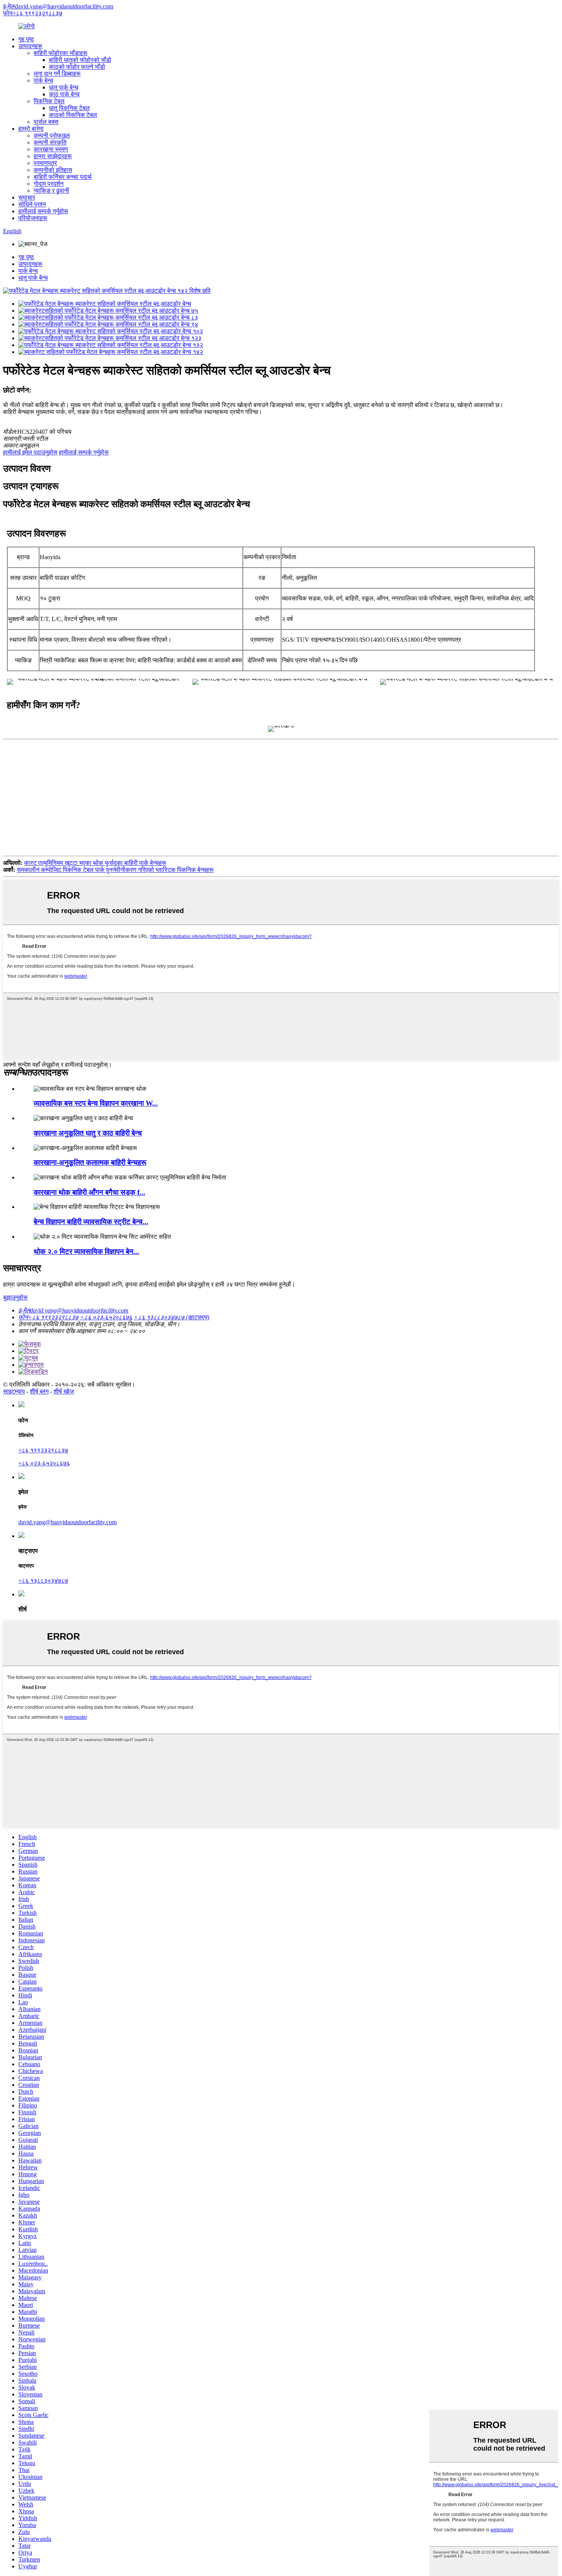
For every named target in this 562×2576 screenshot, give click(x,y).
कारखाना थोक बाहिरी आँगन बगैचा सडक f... (89, 1192)
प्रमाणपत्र (45, 163)
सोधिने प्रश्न (32, 204)
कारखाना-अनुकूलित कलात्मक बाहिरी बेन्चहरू (90, 1162)
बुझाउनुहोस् (15, 1297)
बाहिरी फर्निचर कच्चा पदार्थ (63, 177)
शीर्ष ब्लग (39, 1391)
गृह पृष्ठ (26, 39)
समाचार (27, 197)
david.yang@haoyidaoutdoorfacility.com (67, 1522)
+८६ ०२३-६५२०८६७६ (44, 1463)
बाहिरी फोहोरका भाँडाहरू (61, 53)
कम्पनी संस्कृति (50, 142)
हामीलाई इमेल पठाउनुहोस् (30, 452)
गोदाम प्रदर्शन (49, 184)
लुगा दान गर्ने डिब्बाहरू (57, 74)
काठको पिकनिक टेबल (73, 115)
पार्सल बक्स (46, 122)
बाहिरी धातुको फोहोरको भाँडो (80, 60)
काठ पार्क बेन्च (64, 94)
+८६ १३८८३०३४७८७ (43, 1581)
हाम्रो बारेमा (31, 129)
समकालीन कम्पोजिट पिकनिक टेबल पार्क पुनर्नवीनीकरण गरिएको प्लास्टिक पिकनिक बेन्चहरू (115, 870)
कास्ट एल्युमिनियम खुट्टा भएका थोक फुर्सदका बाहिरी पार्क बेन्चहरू (95, 863)
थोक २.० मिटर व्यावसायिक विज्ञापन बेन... (86, 1252)
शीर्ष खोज (64, 1391)
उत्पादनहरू (30, 46)
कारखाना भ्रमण (51, 149)
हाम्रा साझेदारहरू (53, 156)
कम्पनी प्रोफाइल (52, 135)
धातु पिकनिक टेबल (69, 108)
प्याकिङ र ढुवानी (51, 191)
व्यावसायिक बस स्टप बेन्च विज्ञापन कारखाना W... (96, 1103)
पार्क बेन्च (43, 80)
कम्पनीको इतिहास (53, 170)
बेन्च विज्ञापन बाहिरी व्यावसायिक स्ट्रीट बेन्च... (91, 1222)
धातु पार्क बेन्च (64, 87)
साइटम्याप (14, 1391)
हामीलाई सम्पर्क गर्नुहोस (43, 211)
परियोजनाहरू (33, 218)
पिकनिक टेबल (49, 101)
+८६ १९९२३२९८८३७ (43, 1450)
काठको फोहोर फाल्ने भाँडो (77, 67)
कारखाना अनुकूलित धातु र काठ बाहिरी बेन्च (88, 1133)
